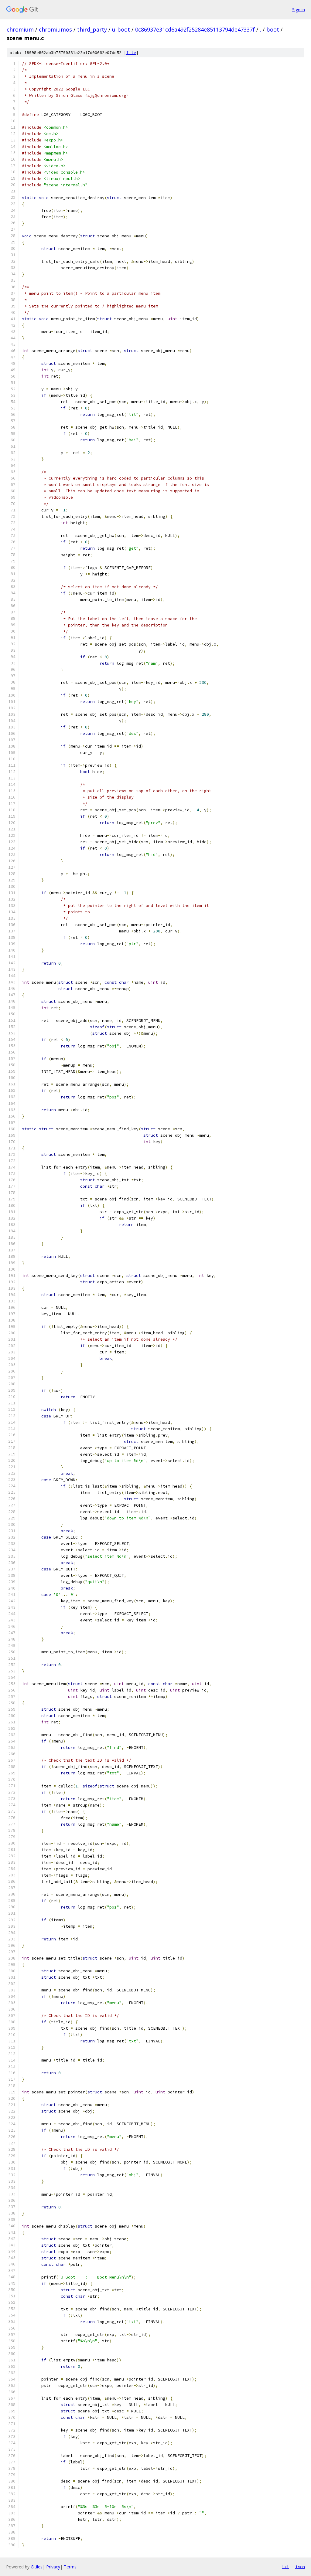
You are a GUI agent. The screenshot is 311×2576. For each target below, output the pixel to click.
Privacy (53, 2567)
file (131, 53)
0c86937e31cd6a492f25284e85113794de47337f (195, 29)
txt (285, 2567)
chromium (20, 29)
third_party (92, 29)
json (300, 2567)
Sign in (299, 10)
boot (273, 29)
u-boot (121, 29)
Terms (70, 2567)
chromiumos (55, 29)
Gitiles (37, 2567)
